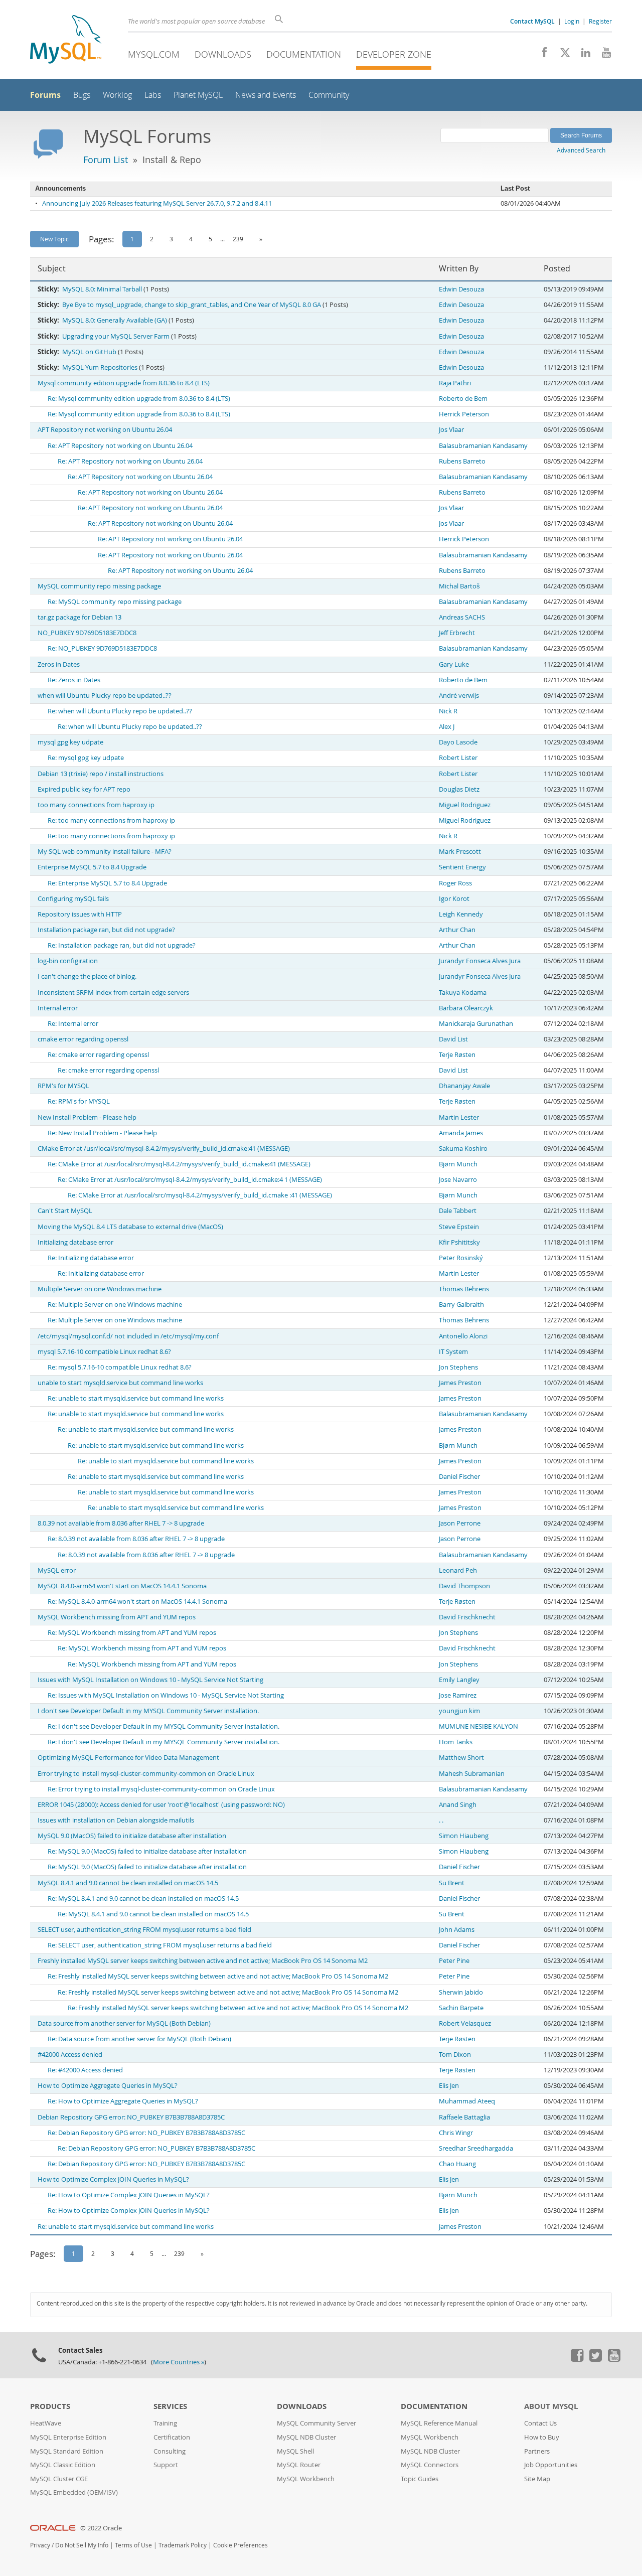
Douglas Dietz (459, 789)
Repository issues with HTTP (80, 914)
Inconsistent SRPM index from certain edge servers (113, 993)
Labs (153, 95)
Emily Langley (459, 1680)
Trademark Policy (183, 2545)
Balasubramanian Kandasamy (483, 446)
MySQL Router (299, 2465)
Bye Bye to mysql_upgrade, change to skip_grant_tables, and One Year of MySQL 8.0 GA (192, 305)
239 (238, 239)
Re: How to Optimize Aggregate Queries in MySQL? (123, 2101)
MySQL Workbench (306, 2479)
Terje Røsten (457, 1055)
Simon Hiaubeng (464, 1836)
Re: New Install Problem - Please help (102, 1133)
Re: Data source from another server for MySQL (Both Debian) (139, 2039)
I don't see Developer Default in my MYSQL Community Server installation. (148, 1711)
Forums (45, 95)
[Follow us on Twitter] (595, 2359)
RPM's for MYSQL (63, 1086)
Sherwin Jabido (461, 1992)
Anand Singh (458, 1805)
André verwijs (459, 696)
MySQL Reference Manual (439, 2423)
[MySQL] (66, 40)
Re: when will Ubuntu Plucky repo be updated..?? (120, 711)
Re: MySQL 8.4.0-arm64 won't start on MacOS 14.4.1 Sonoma (137, 1602)
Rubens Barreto (462, 461)
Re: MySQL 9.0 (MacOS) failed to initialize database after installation (147, 1851)
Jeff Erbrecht (457, 633)
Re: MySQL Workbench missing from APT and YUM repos (132, 1633)
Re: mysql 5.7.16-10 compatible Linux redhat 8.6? (120, 1367)
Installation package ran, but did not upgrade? (106, 930)
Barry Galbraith (461, 1305)
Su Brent (452, 1883)
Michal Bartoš (459, 586)
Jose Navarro (458, 1180)
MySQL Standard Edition (67, 2451)
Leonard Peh (458, 1570)
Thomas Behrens (464, 1289)
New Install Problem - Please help (87, 1117)
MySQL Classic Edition (63, 2465)
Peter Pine (454, 1961)
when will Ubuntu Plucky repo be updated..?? (105, 696)
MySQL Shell (295, 2451)
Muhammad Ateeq (467, 2101)
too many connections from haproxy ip (96, 805)
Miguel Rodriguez (465, 805)
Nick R (448, 711)
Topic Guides (420, 2479)
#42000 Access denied (70, 2055)
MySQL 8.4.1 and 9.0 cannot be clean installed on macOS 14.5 (128, 1883)
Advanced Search (581, 150)
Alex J (447, 727)
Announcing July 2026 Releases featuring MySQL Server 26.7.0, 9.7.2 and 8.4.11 (157, 203)
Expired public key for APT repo (84, 789)
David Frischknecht (467, 1617)
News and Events (266, 95)
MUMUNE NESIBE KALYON (478, 1726)
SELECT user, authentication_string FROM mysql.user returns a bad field (144, 1930)
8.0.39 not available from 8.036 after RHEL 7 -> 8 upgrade (121, 1523)
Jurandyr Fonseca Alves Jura (480, 961)
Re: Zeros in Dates (74, 680)
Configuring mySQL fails (73, 899)
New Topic (54, 239)
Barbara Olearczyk (466, 1008)
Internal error (58, 1008)
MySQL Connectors (430, 2465)
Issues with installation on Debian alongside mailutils (116, 1820)
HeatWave (46, 2423)
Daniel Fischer (459, 1477)
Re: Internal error (73, 1024)
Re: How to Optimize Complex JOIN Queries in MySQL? (129, 2195)
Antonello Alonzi (463, 1336)
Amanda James (461, 1133)
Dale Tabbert (458, 1211)
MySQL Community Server (316, 2423)
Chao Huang (457, 2164)
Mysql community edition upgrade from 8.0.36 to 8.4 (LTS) (124, 383)
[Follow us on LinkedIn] (582, 55)
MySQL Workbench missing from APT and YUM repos (117, 1617)
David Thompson (464, 1586)
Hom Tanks (456, 1742)
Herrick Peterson (464, 414)
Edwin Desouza (461, 289)
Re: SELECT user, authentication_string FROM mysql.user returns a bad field (160, 1945)
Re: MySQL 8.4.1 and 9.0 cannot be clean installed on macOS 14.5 (143, 1899)
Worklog (117, 95)
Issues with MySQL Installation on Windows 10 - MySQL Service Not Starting (150, 1680)
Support (166, 2465)
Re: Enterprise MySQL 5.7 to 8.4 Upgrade (107, 883)
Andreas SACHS (462, 617)
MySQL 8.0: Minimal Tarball (102, 289)
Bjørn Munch (458, 1164)
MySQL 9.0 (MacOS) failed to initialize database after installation (132, 1836)
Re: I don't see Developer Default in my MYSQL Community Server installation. (164, 1726)
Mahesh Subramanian (472, 1774)
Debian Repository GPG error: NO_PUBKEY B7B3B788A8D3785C (131, 2117)
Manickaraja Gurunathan (476, 1024)
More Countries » (179, 2362)
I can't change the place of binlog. (87, 976)
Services (170, 2406)
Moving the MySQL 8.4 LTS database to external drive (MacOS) (130, 1227)
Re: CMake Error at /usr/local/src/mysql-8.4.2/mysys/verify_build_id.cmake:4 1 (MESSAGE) (190, 1180)
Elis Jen (449, 2086)
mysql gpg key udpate (70, 742)
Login (572, 21)
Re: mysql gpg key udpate (86, 758)
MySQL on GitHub (89, 352)
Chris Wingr (456, 2133)
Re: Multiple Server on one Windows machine (115, 1305)
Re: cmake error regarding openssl (98, 1055)
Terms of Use (133, 2545)
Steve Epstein (459, 1227)
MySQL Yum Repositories (100, 367)
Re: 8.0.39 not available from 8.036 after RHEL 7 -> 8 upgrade (136, 1539)
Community (329, 95)
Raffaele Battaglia (464, 2117)
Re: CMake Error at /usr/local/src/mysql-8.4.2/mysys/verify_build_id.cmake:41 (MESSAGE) (179, 1164)
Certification (172, 2437)
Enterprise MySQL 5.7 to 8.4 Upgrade (92, 867)
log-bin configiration (68, 961)
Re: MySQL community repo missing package (115, 602)
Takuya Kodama (463, 993)
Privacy (40, 2545)
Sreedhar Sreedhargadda (476, 2148)
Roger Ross (455, 883)
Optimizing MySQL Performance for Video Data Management (128, 1758)
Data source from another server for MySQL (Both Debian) (124, 2023)
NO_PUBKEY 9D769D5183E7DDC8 (87, 633)
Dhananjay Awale (464, 1086)
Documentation (304, 54)
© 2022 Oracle (101, 2528)
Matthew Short (461, 1758)
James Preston (460, 1383)
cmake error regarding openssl (83, 1039)
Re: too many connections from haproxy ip (111, 820)
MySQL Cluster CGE (59, 2479)
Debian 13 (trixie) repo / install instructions (101, 774)
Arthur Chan (457, 930)
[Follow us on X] (561, 55)
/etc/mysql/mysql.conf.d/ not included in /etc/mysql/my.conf (128, 1336)
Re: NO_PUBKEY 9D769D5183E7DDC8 (102, 648)
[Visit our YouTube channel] (603, 55)
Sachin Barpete (461, 2008)
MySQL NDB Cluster (306, 2437)
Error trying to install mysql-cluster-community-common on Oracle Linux (146, 1774)
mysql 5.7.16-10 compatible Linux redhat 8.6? (104, 1352)
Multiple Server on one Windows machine (100, 1289)
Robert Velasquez (465, 2023)
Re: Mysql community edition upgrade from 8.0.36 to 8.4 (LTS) (139, 399)
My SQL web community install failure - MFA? (105, 852)
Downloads (223, 54)
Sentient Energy (462, 867)
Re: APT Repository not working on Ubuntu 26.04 (120, 446)
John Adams (457, 1930)
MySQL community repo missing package (99, 586)
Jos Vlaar (451, 430)
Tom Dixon (455, 2055)
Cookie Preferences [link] (240, 2545)
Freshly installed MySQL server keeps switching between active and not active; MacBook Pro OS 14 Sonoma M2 (203, 1961)
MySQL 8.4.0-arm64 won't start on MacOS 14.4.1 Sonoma (122, 1586)
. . (441, 1820)
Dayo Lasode (458, 742)
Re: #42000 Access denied (85, 2070)
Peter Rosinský (461, 1258)
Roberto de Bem (463, 399)
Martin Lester (459, 1117)
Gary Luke (454, 664)
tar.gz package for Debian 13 (79, 617)
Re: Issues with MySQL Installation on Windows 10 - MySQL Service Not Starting (166, 1695)
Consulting (170, 2451)
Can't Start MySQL (65, 1211)
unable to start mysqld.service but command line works (120, 1383)
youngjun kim (459, 1711)
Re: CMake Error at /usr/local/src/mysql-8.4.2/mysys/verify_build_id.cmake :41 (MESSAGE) (200, 1195)
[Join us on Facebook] (541, 55)
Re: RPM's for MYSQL (79, 1101)
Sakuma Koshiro (463, 1149)
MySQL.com (154, 54)
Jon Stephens (458, 1367)
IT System (453, 1352)
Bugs (82, 95)
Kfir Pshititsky (459, 1242)
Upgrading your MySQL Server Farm (116, 336)
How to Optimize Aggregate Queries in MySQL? (108, 2086)
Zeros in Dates (59, 664)
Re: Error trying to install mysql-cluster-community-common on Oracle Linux (161, 1789)
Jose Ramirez (458, 1695)
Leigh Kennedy (461, 914)
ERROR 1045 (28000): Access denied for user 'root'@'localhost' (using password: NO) (161, 1805)
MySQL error (57, 1570)
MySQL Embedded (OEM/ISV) (74, 2492)
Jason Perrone (460, 1523)
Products (50, 2406)
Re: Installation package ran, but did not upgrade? (122, 945)
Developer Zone (394, 54)
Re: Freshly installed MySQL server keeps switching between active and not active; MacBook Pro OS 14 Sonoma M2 (218, 1976)
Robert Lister (458, 758)
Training (165, 2423)
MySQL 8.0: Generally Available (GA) (115, 320)
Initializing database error (75, 1242)
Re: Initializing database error (91, 1258)
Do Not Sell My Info (82, 2545)
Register (600, 21)
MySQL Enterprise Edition (68, 2437)
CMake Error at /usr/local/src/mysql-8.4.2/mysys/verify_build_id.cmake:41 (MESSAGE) (164, 1149)
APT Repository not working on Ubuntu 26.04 (105, 430)
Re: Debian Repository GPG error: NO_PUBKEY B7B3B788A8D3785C (146, 2133)
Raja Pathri (455, 383)
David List (453, 1039)
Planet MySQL (198, 95)
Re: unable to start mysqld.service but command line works (136, 1398)
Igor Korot (454, 899)
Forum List (106, 160)
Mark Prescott (460, 852)
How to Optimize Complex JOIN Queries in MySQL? (113, 2179)
